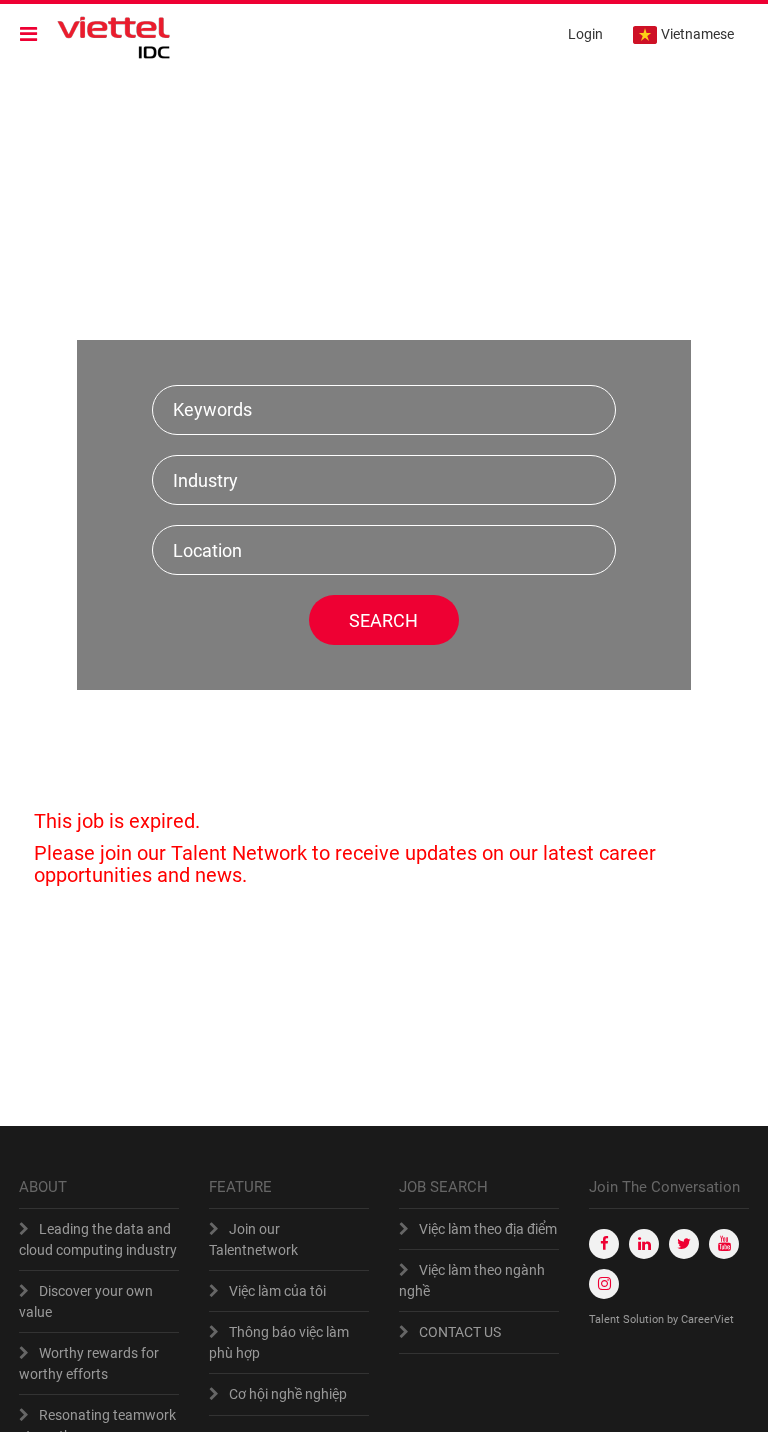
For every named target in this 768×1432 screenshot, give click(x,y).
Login (585, 34)
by (674, 1319)
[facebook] (604, 1244)
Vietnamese (697, 34)
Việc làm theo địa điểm (488, 1229)
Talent (606, 1319)
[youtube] (724, 1244)
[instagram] (604, 1284)
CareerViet (707, 1319)
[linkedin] (644, 1244)
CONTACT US (460, 1332)
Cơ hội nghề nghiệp (288, 1394)
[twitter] (684, 1244)
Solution (645, 1319)
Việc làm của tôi (277, 1291)
